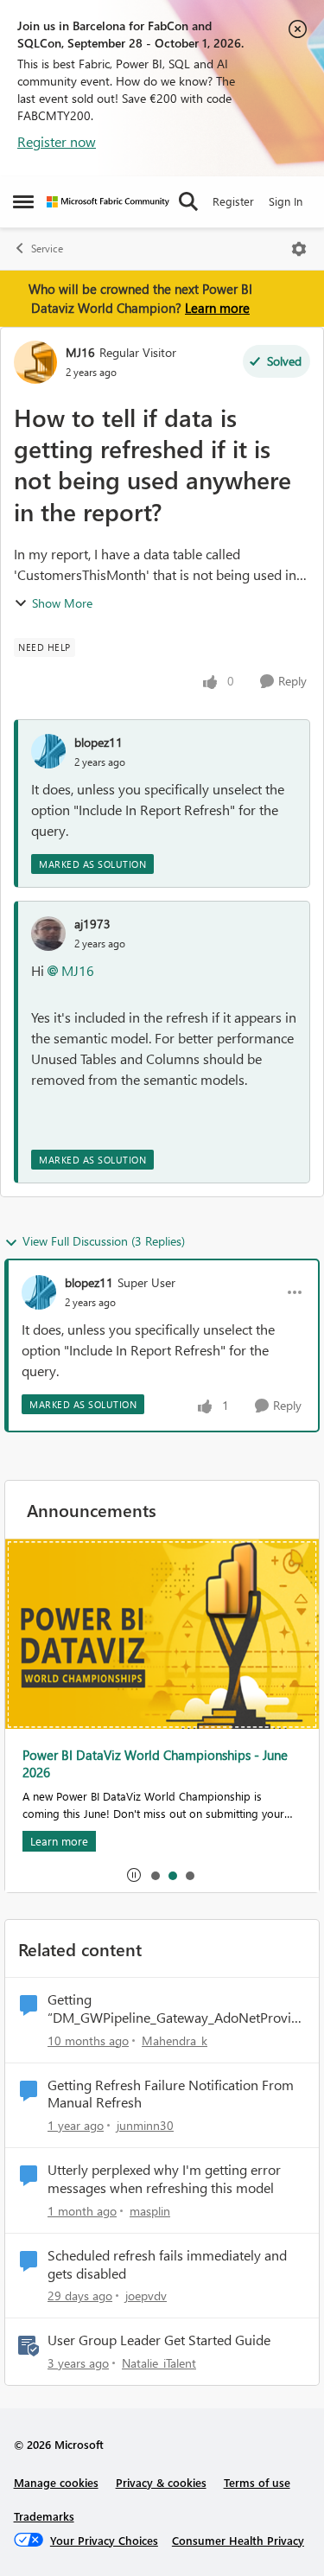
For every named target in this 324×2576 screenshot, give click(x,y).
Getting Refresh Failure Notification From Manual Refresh (171, 2094)
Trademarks (44, 2516)
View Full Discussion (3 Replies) (104, 1241)
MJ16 (80, 352)
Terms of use (257, 2482)
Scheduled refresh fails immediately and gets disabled (167, 2264)
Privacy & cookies (161, 2482)
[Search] (188, 201)
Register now (57, 141)
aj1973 (92, 924)
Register (233, 201)
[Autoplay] (134, 1875)
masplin (150, 2211)
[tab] (155, 1875)
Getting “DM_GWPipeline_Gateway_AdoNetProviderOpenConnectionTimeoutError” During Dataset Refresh (177, 2009)
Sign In (286, 201)
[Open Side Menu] (23, 201)
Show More (62, 603)
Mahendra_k (175, 2040)
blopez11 (98, 742)
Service (47, 249)
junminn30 (145, 2125)
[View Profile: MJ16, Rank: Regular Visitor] (35, 362)
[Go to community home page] (108, 202)
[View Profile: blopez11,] (48, 751)
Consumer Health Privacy (238, 2540)
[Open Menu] (299, 249)
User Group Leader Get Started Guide (159, 2340)
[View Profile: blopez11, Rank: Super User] (39, 1292)
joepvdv (146, 2295)
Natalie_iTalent (159, 2363)
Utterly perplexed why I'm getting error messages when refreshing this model (164, 2179)
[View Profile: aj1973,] (48, 934)
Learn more (217, 308)
